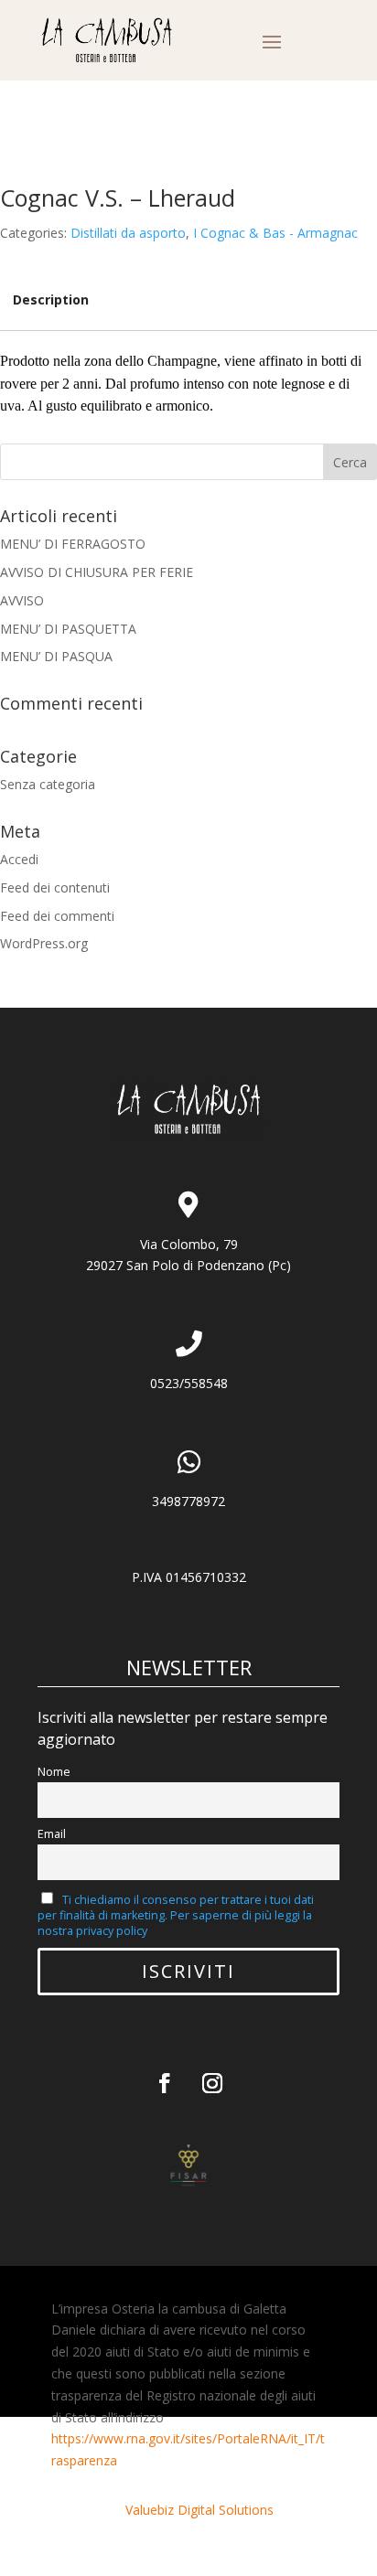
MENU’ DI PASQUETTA (68, 629)
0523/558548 (189, 1383)
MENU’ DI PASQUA (56, 656)
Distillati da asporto (128, 233)
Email (52, 1834)
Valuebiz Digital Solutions (199, 2510)
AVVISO (22, 600)
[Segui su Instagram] (212, 2083)
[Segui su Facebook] (165, 2083)
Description (51, 299)
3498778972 (188, 1501)
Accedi (19, 859)
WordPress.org (44, 943)
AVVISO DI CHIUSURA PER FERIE (97, 572)
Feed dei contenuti (55, 887)
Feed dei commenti (57, 916)
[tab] (51, 300)
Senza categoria (48, 784)
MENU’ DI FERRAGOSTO (73, 544)
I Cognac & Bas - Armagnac (275, 233)
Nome (54, 1772)
